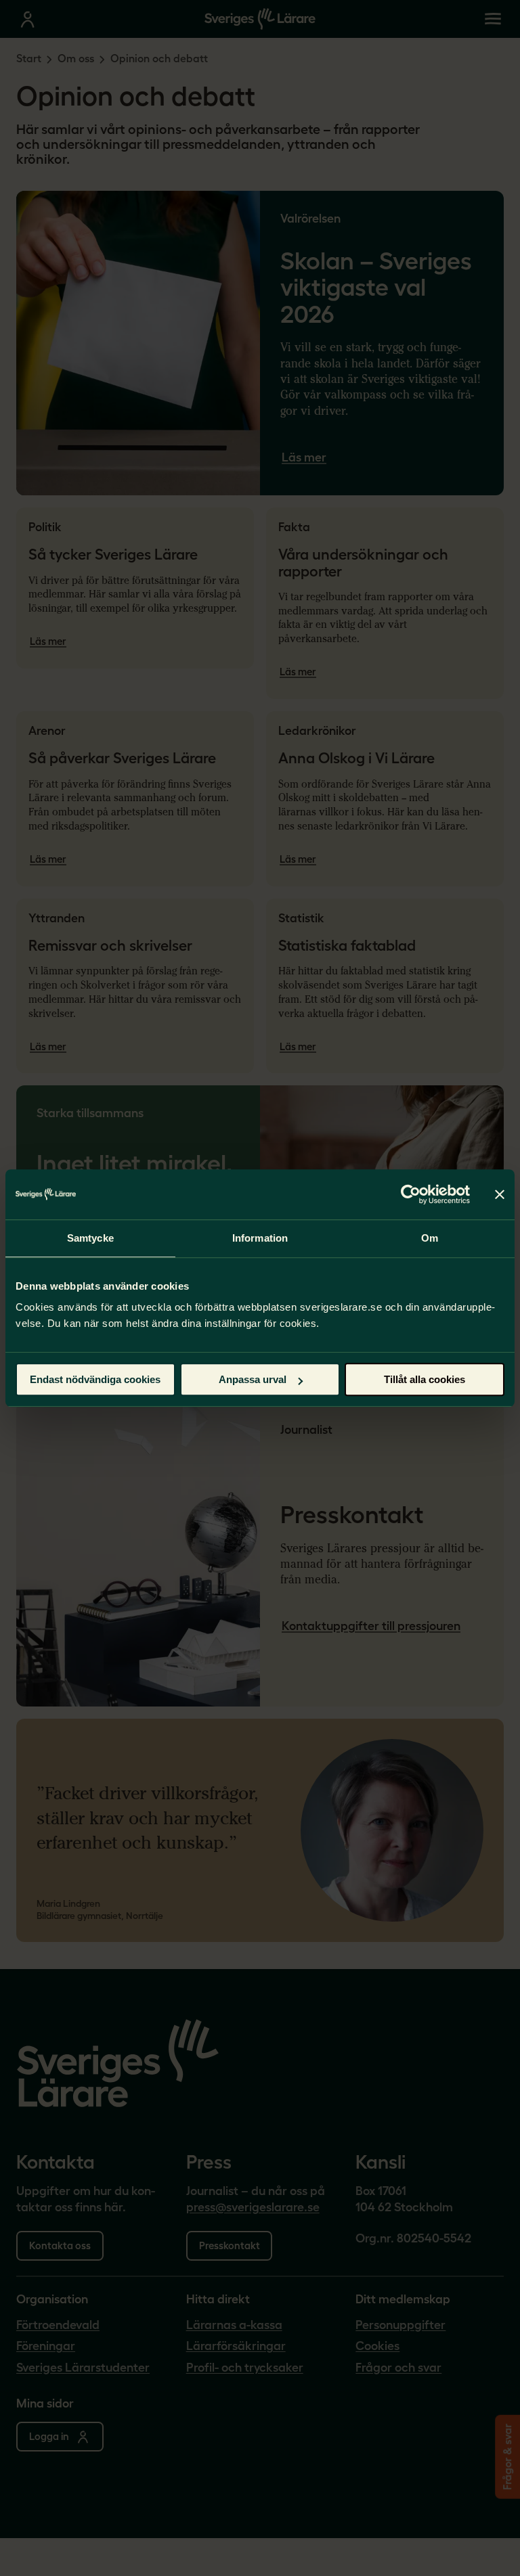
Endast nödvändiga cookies (95, 1379)
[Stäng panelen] (500, 1194)
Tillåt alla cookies (425, 1379)
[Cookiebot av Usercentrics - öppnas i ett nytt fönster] (411, 1194)
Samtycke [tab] (90, 1238)
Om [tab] (430, 1238)
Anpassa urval (253, 1379)
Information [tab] (260, 1238)
